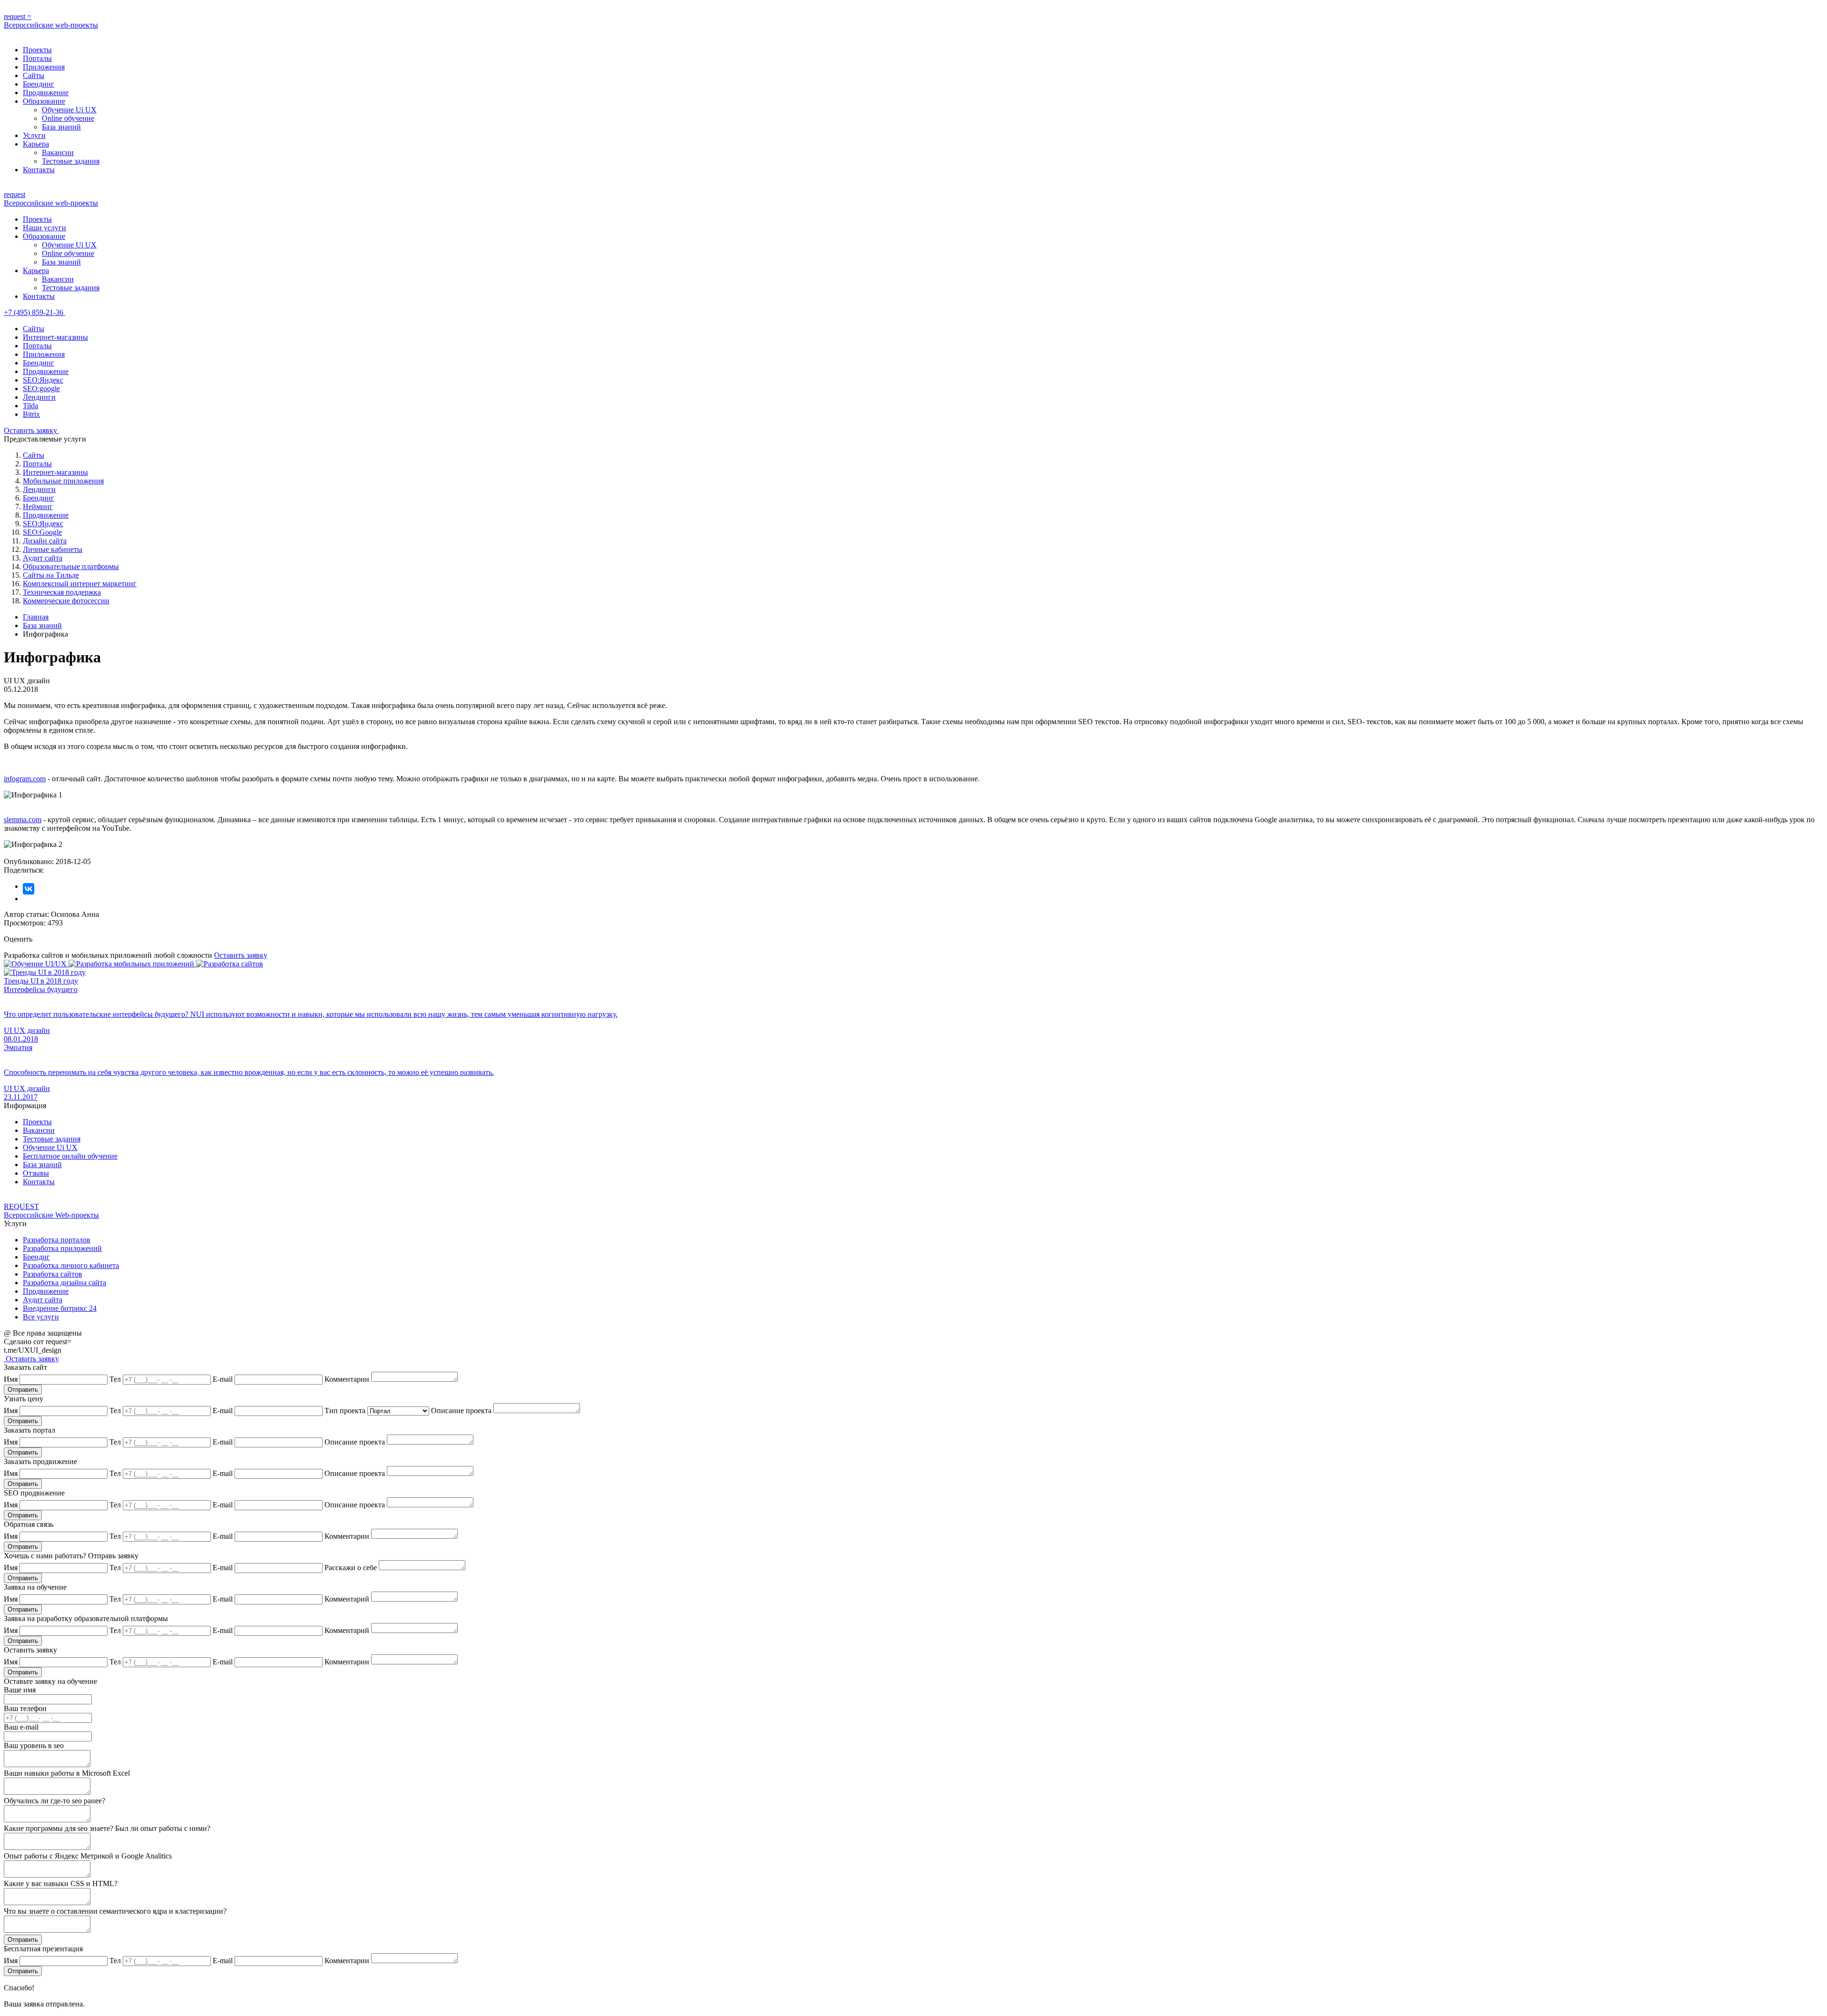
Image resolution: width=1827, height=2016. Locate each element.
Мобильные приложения (63, 481)
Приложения (44, 67)
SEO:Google (42, 532)
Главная (36, 617)
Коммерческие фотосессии (66, 601)
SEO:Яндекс (43, 380)
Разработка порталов (57, 1240)
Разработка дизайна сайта (64, 1283)
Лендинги (39, 397)
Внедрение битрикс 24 (60, 1308)
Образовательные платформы (71, 566)
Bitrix (31, 414)
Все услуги (41, 1317)
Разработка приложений (62, 1248)
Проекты (37, 50)
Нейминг (38, 506)
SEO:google (41, 388)
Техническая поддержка (62, 592)
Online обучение (68, 118)
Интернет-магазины (55, 337)
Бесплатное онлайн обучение (70, 1156)
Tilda (30, 406)
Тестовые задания (71, 161)
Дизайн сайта (45, 541)
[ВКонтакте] (29, 889)
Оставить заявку (31, 430)
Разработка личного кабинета (71, 1265)
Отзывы (36, 1173)
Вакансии (58, 152)
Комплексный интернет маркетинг (80, 584)
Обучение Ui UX (69, 110)
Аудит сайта (43, 558)
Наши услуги (44, 228)
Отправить (23, 1390)
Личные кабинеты (53, 549)
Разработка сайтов (53, 1274)
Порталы (37, 58)
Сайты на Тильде (51, 575)
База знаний (61, 127)
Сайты (34, 75)
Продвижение (46, 93)
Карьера (36, 144)
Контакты (39, 170)
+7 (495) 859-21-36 (34, 312)
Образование (44, 101)
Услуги (34, 135)
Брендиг (36, 1257)
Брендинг (39, 84)
